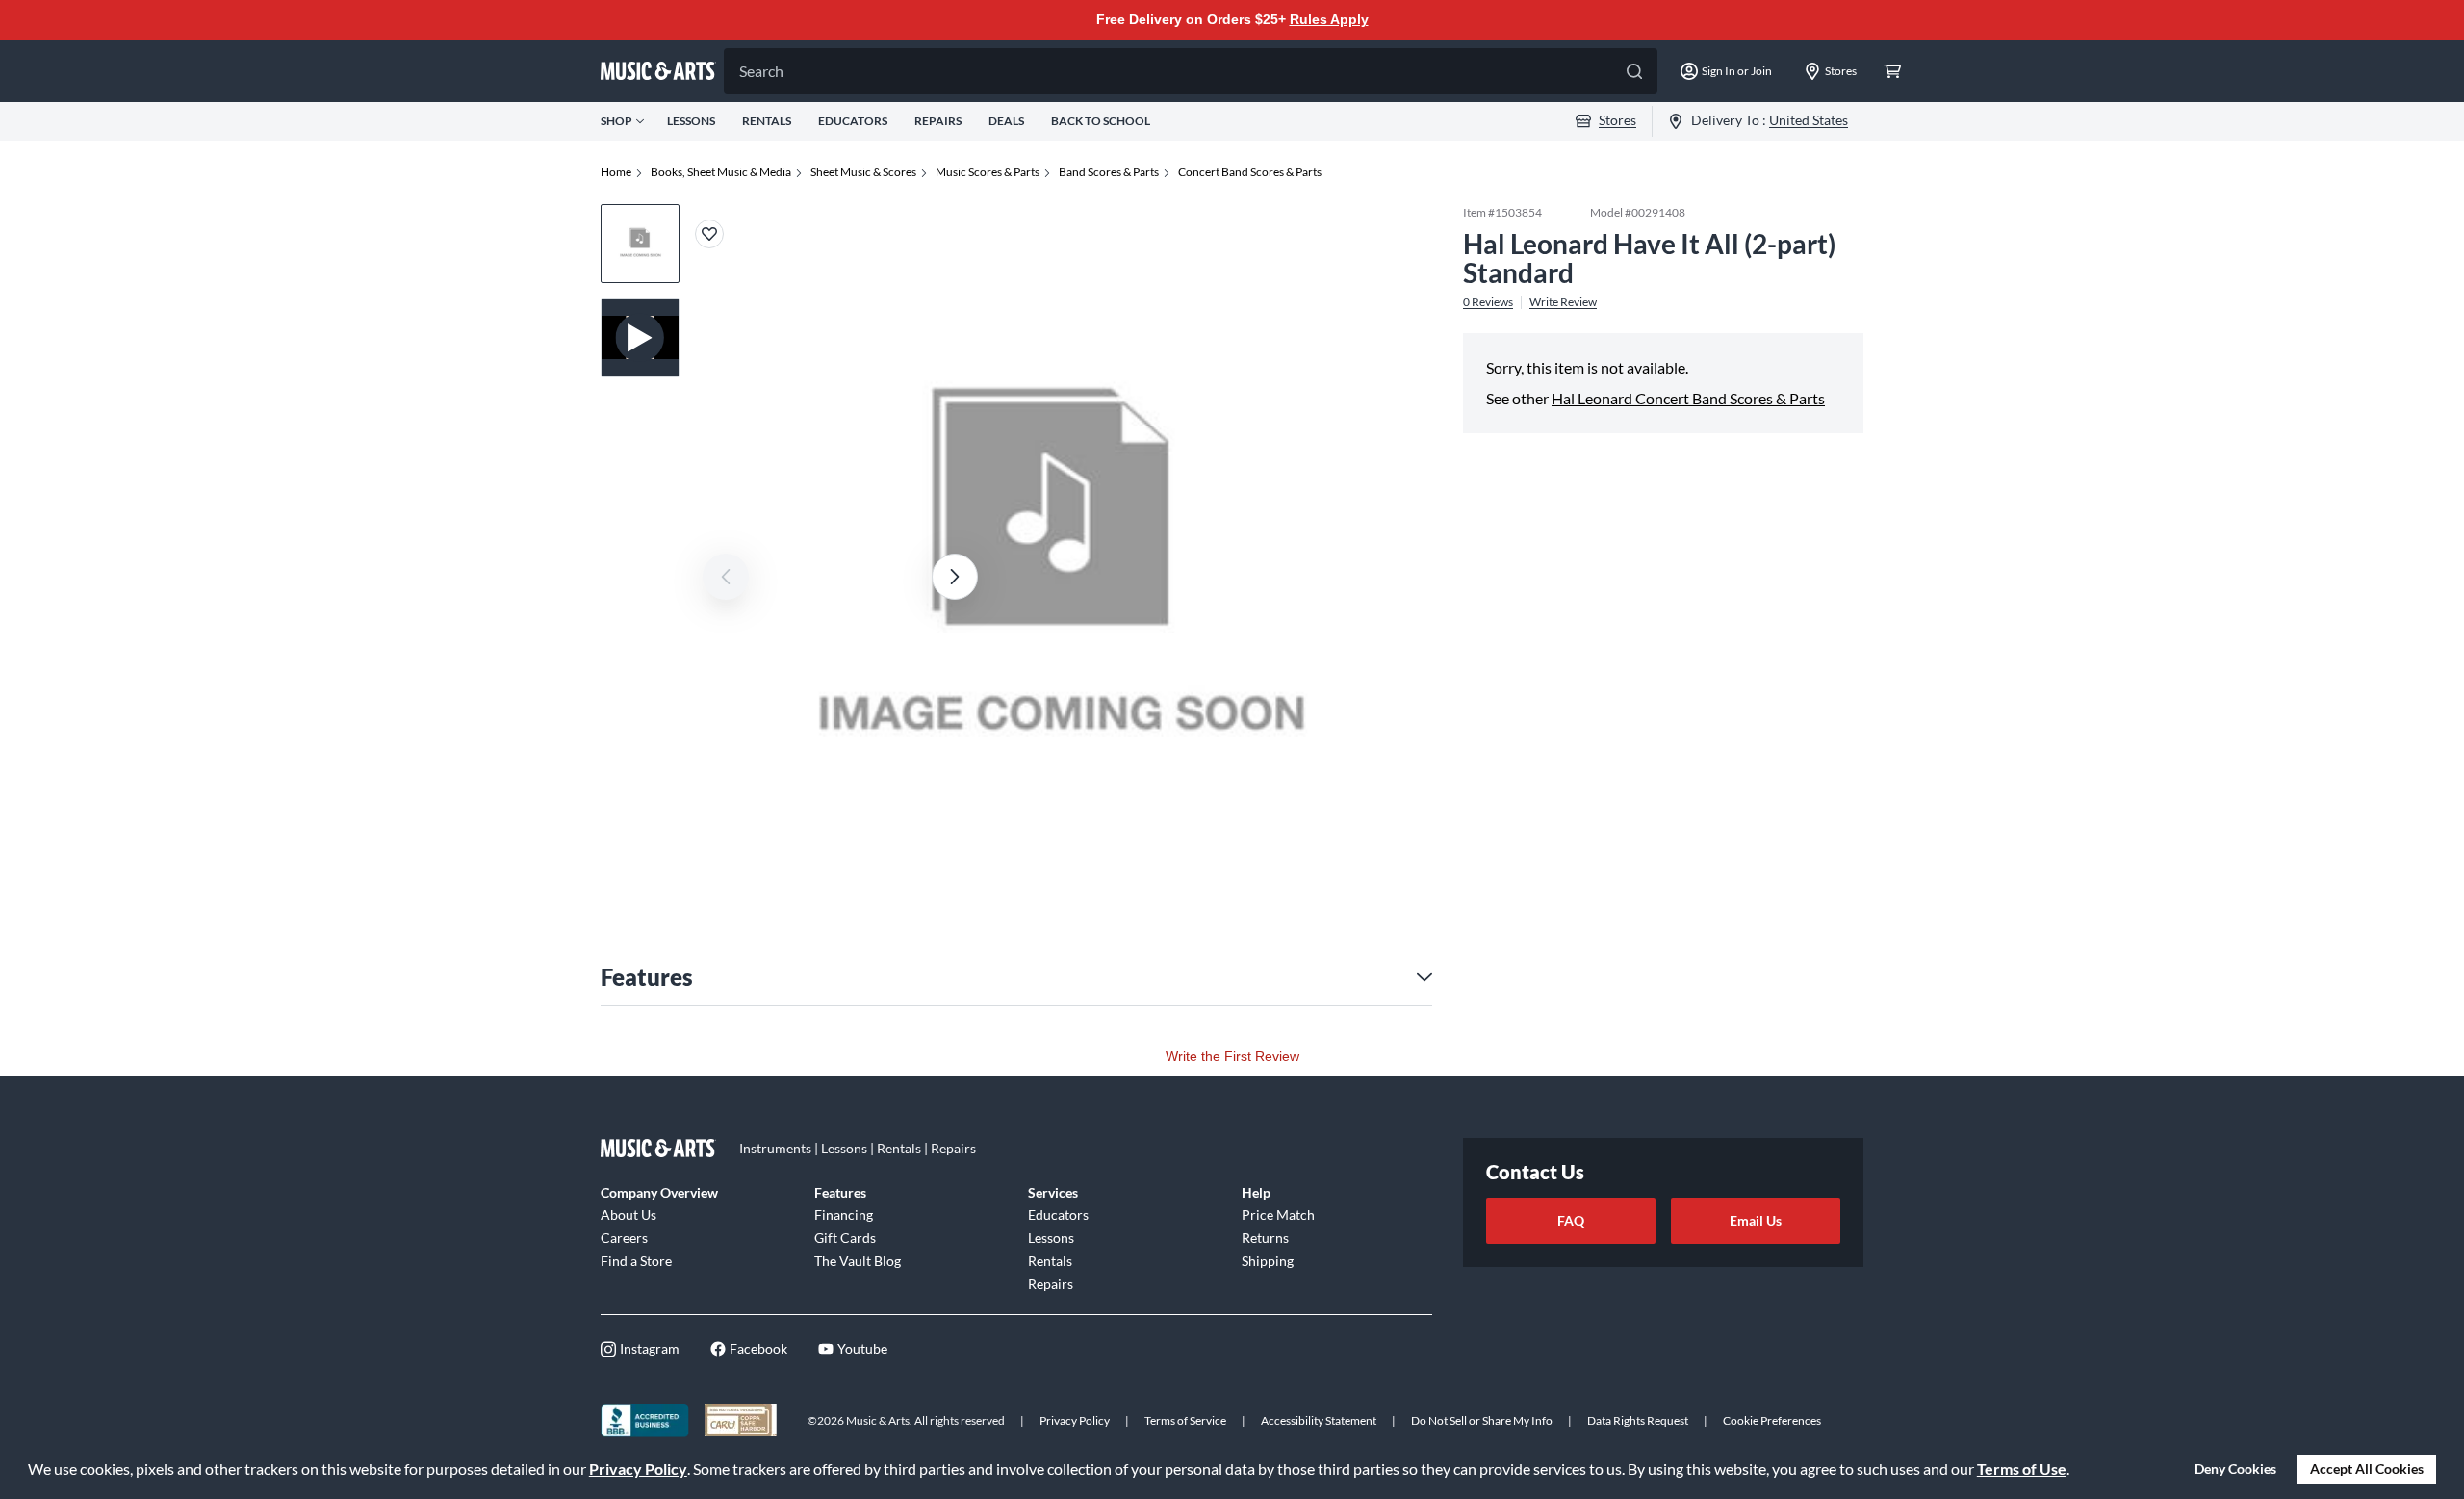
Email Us (1756, 1220)
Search (761, 71)
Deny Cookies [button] (2235, 1469)
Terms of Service (1185, 1421)
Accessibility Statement (1319, 1421)
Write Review (1563, 302)
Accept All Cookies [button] (2367, 1469)
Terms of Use (2022, 1469)
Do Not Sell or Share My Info (1482, 1421)
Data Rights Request (1638, 1421)
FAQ (1571, 1220)
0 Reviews (1488, 302)
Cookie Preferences (1772, 1421)
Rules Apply (1329, 19)
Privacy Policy (638, 1469)
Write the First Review (1232, 1056)
